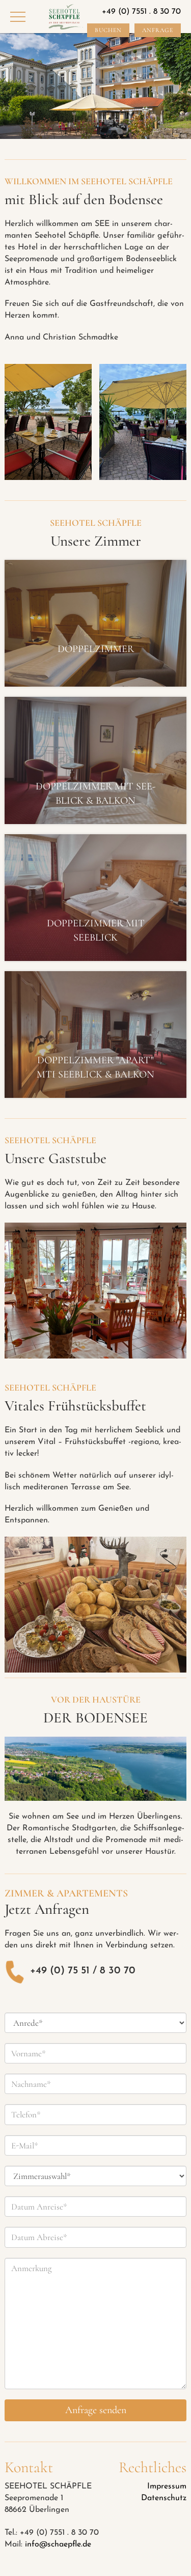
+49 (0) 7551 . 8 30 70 (141, 12)
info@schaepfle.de (58, 2544)
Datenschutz (164, 2498)
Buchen (108, 30)
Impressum (167, 2486)
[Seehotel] (66, 17)
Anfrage (158, 30)
